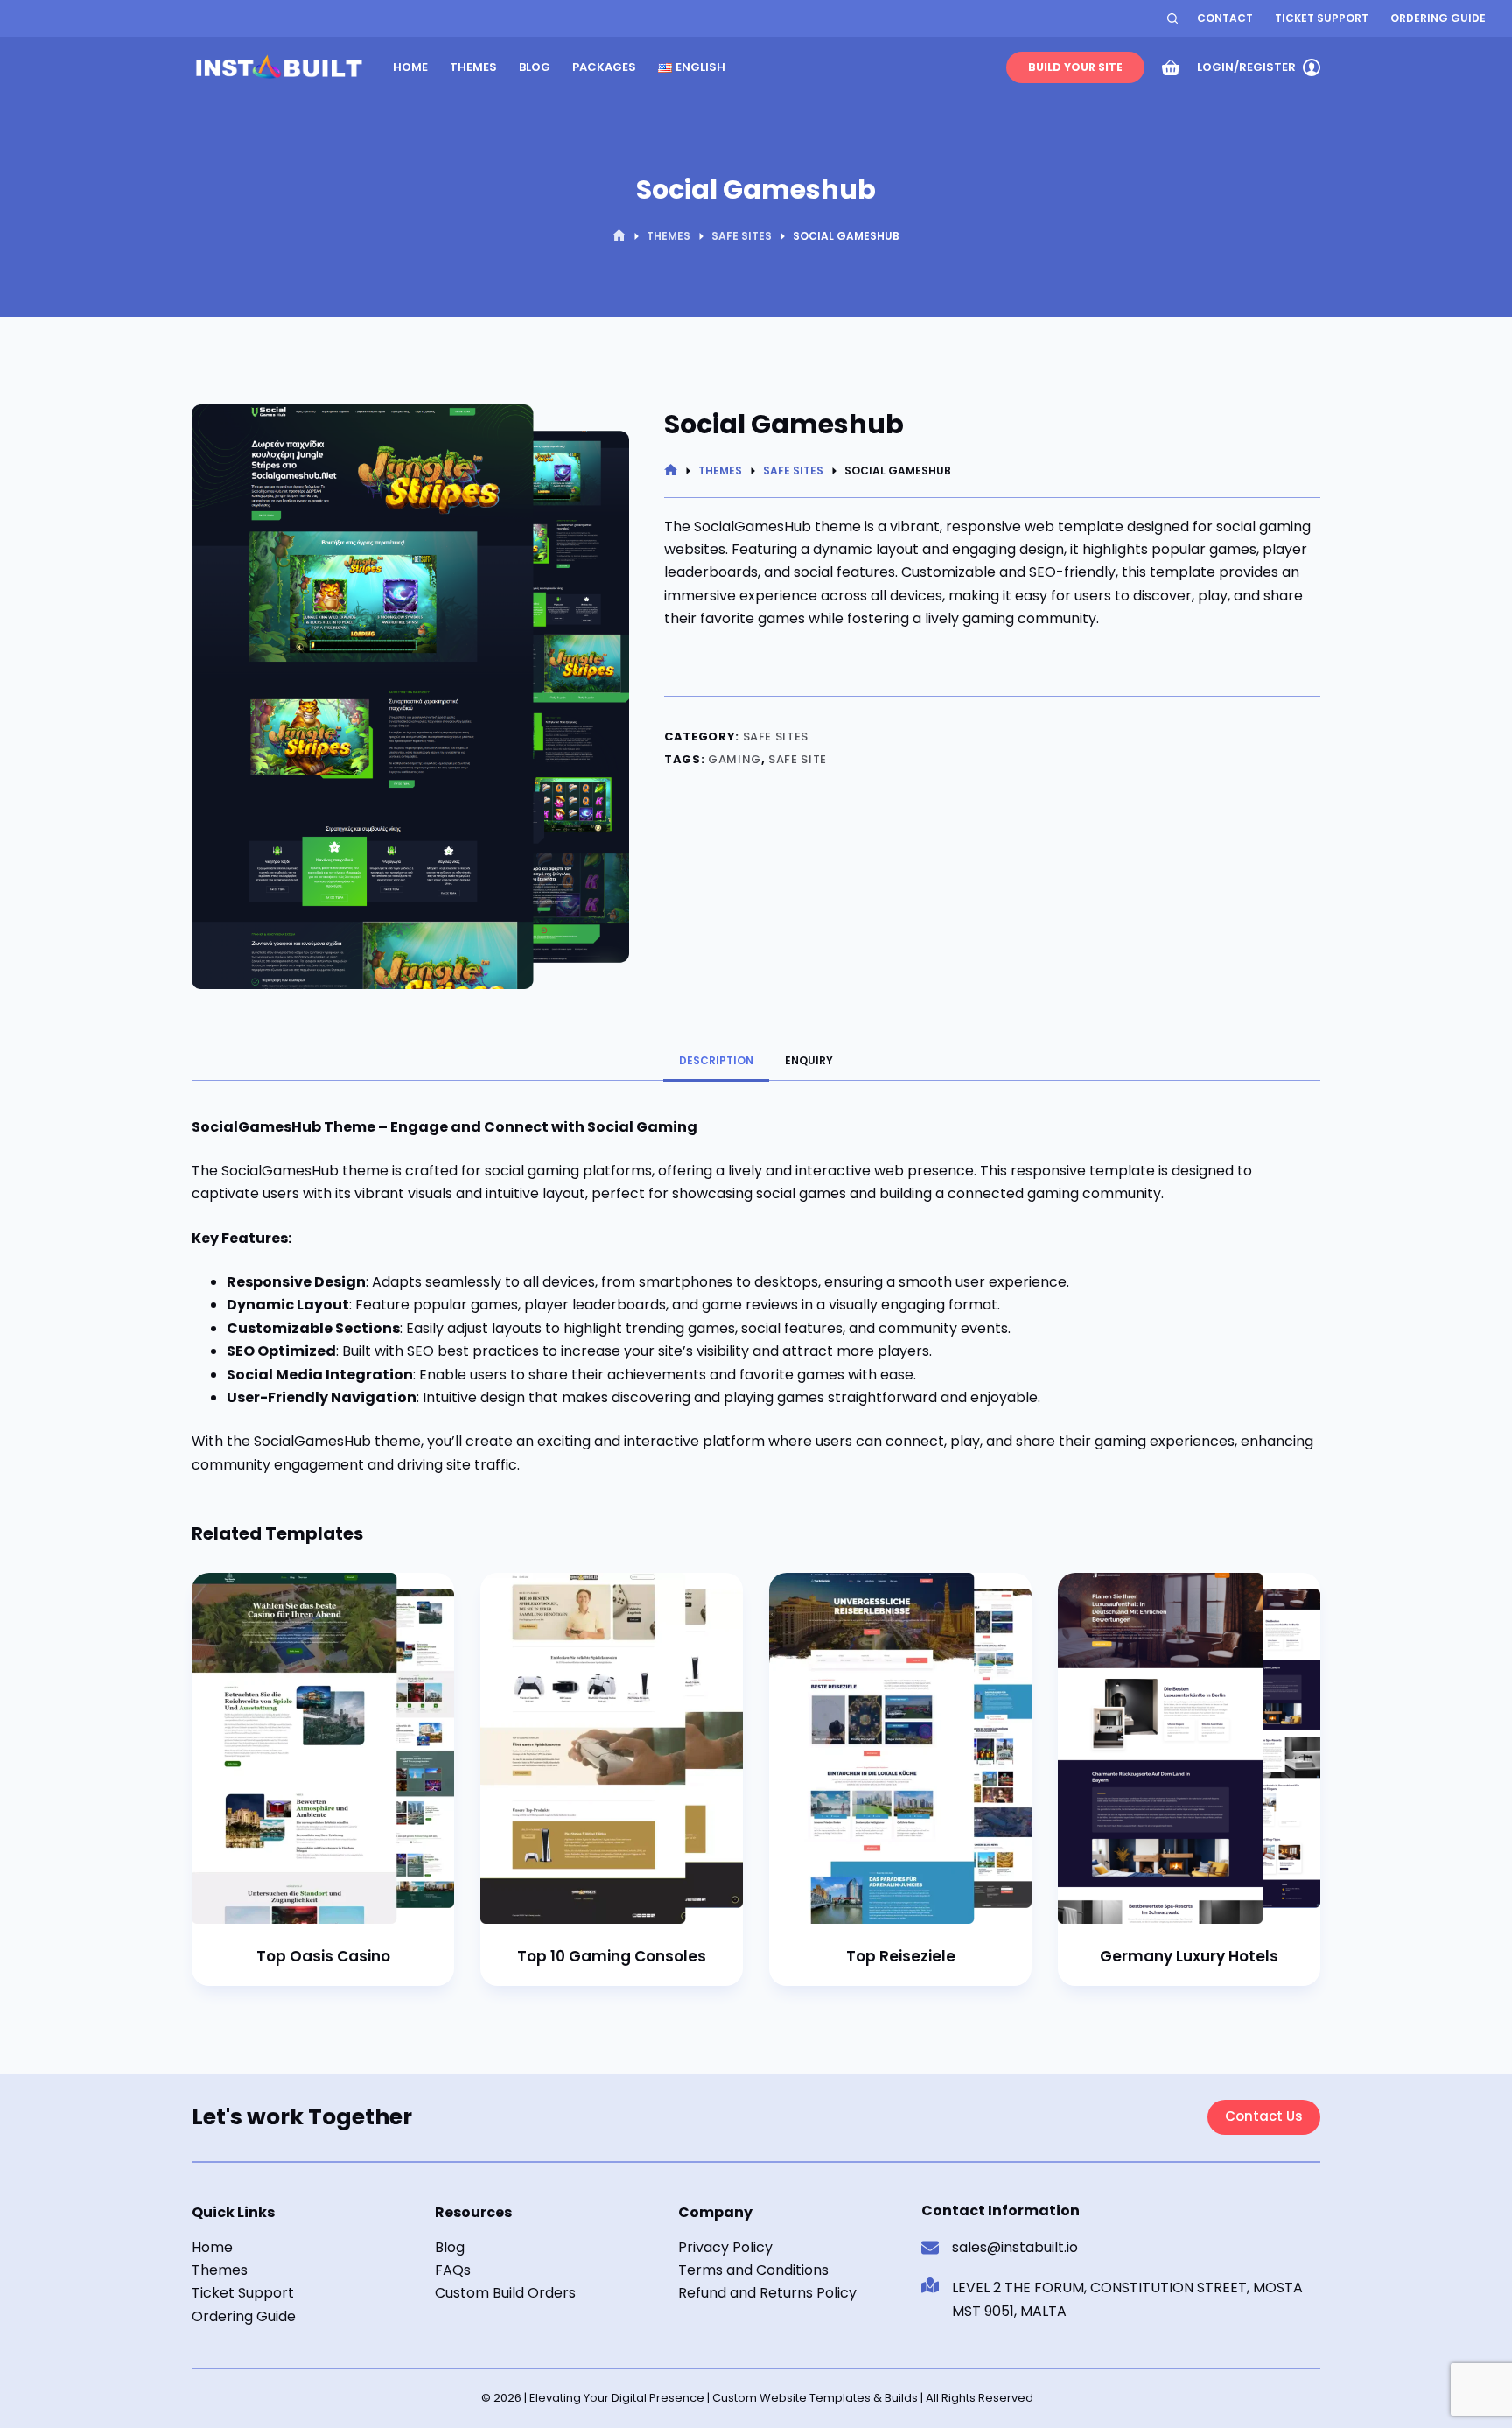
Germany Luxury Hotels (1189, 1956)
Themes (473, 67)
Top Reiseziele (901, 1956)
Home (410, 67)
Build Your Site (1075, 67)
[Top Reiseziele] (900, 1748)
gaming (735, 759)
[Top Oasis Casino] (323, 1748)
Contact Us (1264, 2116)
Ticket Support (1322, 18)
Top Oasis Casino (323, 1956)
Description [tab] (716, 1060)
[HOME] (619, 236)
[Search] (1172, 18)
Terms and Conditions (753, 2270)
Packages (604, 67)
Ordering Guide (1438, 18)
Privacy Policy (725, 2247)
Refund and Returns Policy (767, 2293)
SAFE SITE (798, 759)
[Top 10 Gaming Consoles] (612, 1748)
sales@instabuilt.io (1015, 2247)
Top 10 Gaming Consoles (612, 1956)
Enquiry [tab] (809, 1060)
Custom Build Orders (505, 2293)
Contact (1225, 18)
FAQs (453, 2270)
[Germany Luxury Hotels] (1189, 1748)
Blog (535, 67)
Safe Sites (776, 737)
